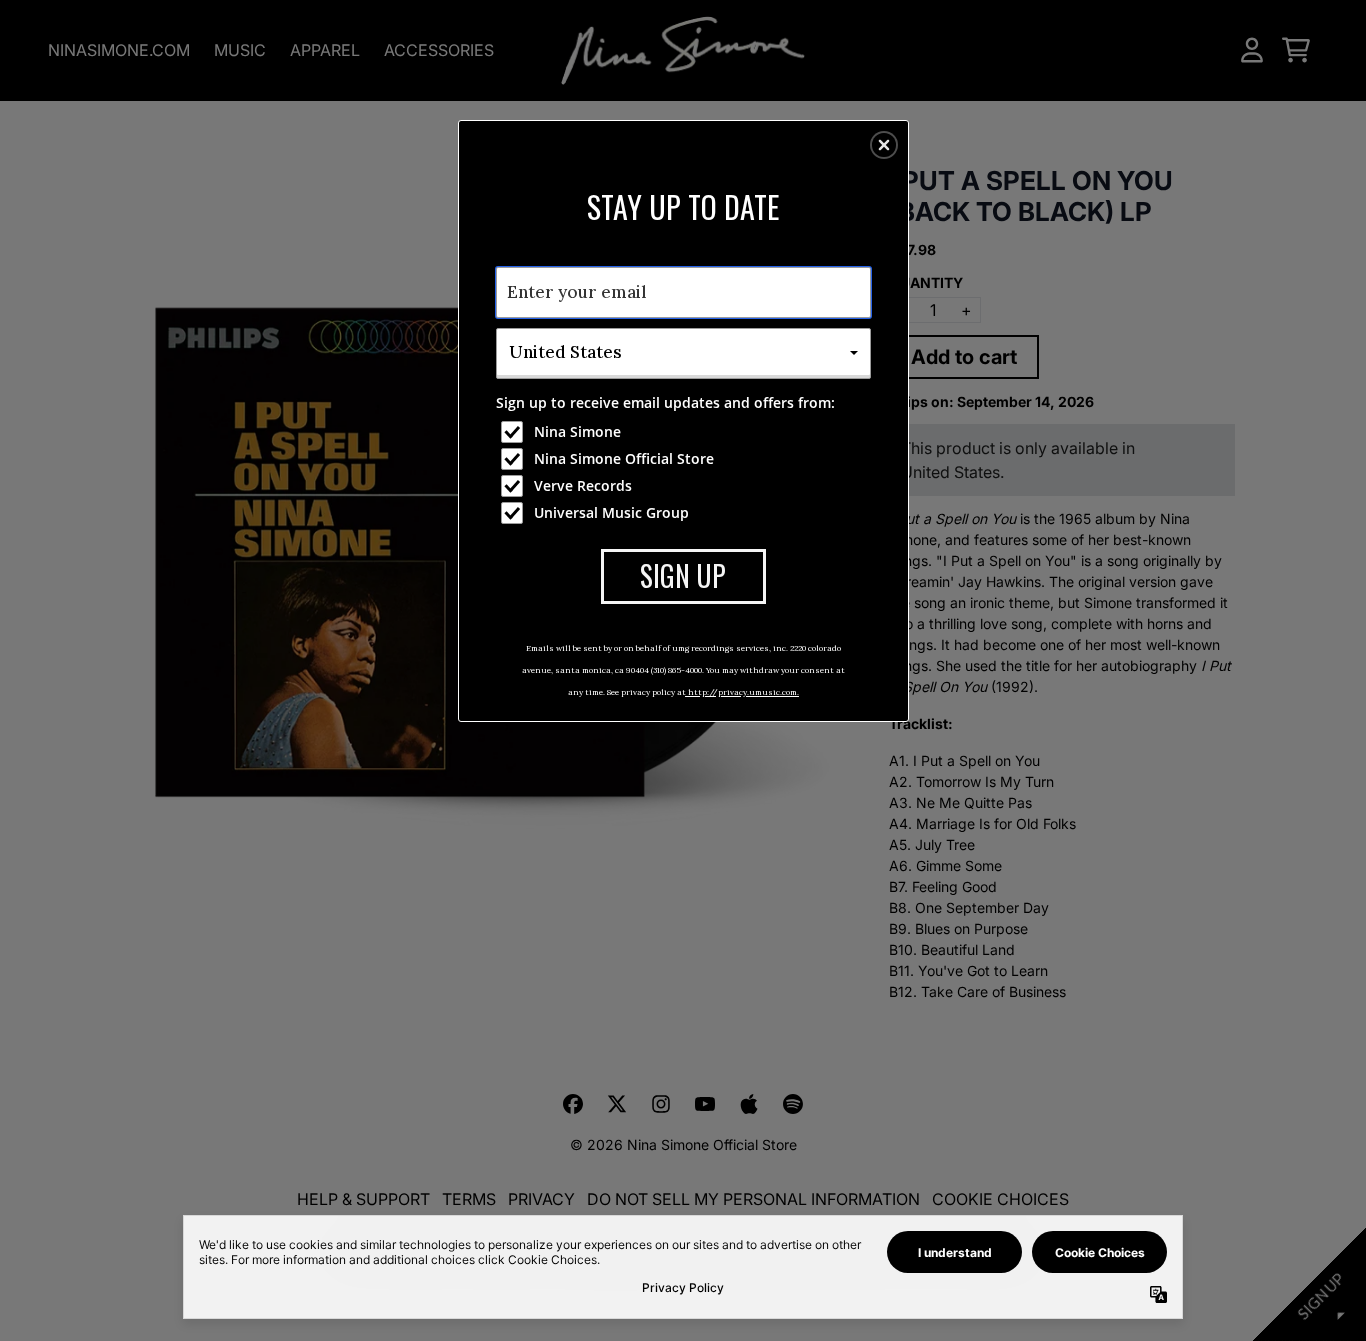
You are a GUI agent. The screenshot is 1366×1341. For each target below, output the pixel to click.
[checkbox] (686, 432)
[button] (884, 145)
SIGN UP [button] (683, 575)
